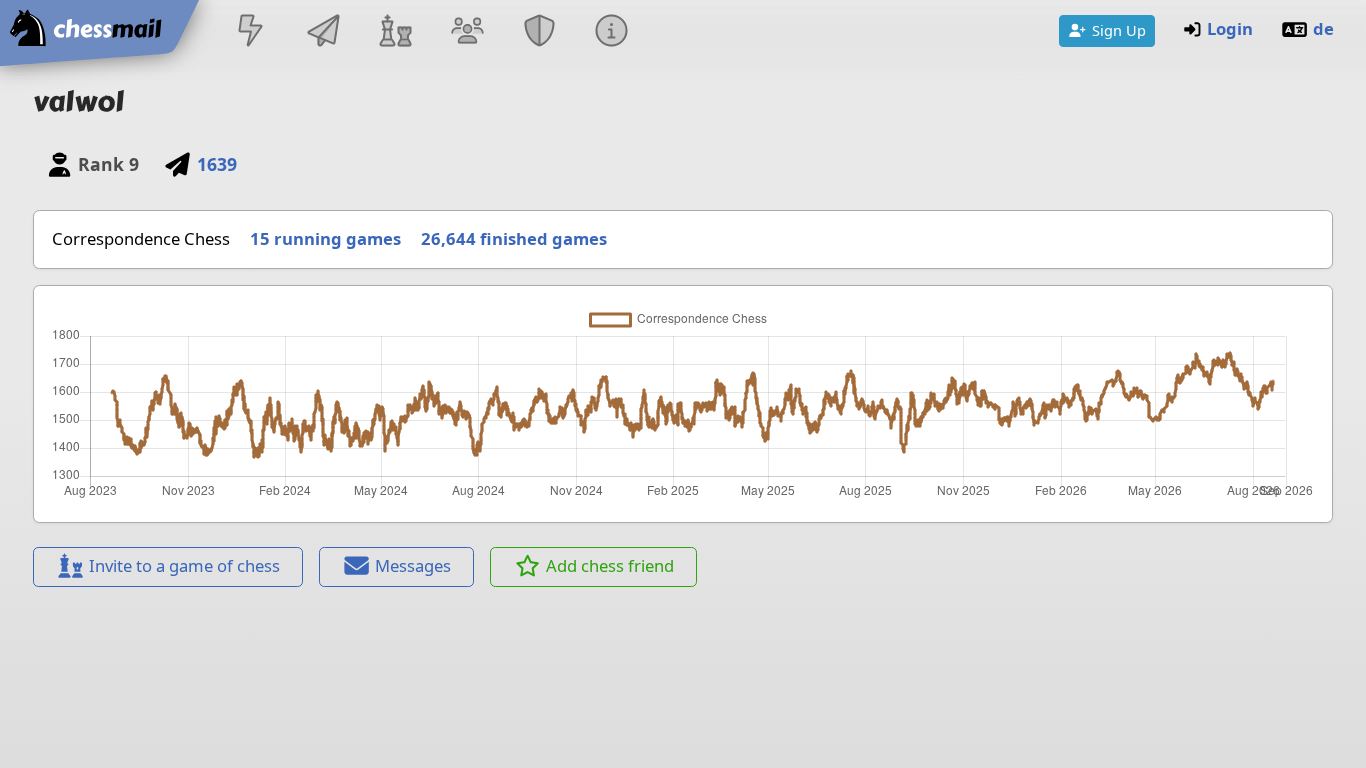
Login (1230, 28)
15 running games (325, 238)
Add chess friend (610, 565)
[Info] (612, 32)
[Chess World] (395, 32)
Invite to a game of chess (184, 565)
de (1323, 28)
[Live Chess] (251, 32)
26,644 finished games (514, 238)
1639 (216, 164)
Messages (413, 565)
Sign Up (1119, 30)
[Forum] (467, 32)
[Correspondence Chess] (323, 32)
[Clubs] (540, 32)
